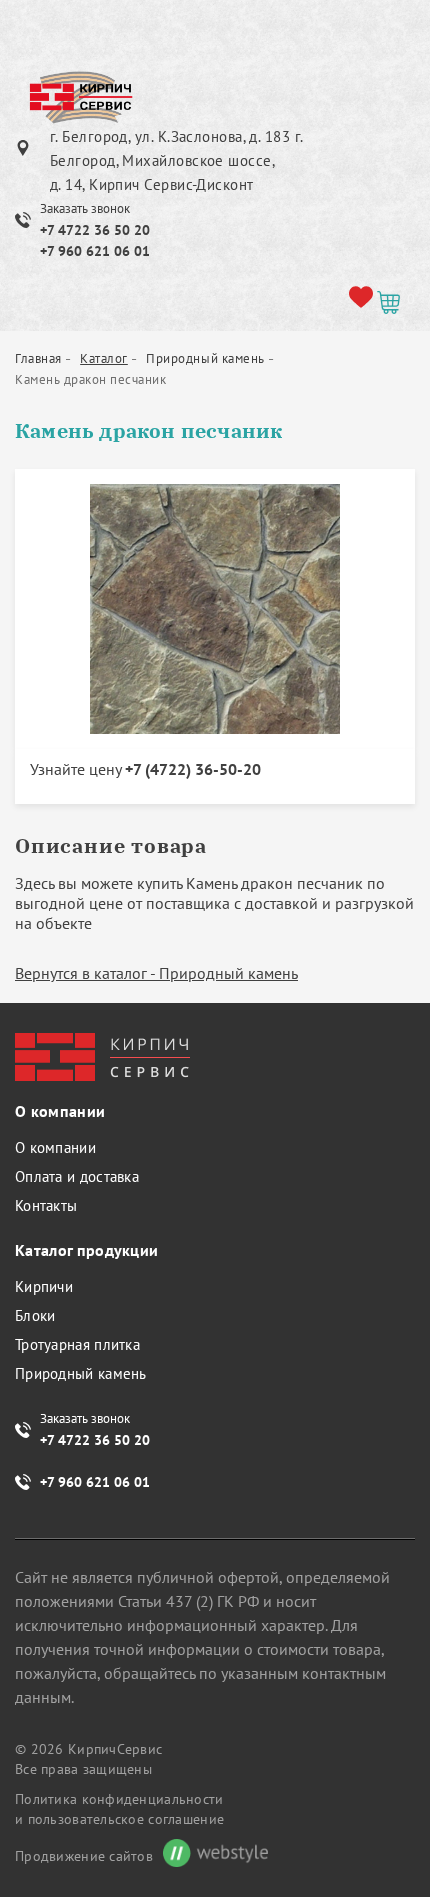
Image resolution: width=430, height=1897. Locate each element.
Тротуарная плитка (77, 1344)
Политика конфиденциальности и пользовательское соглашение (119, 1809)
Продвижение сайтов (84, 1856)
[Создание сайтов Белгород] (210, 1855)
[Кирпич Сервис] (80, 99)
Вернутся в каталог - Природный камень (156, 973)
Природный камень (81, 1373)
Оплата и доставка (77, 1176)
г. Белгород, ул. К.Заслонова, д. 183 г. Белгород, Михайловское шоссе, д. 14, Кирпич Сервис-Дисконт (176, 160)
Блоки (35, 1315)
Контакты (46, 1205)
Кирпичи (44, 1286)
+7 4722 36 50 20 (95, 230)
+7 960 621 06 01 (95, 251)
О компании (55, 1147)
